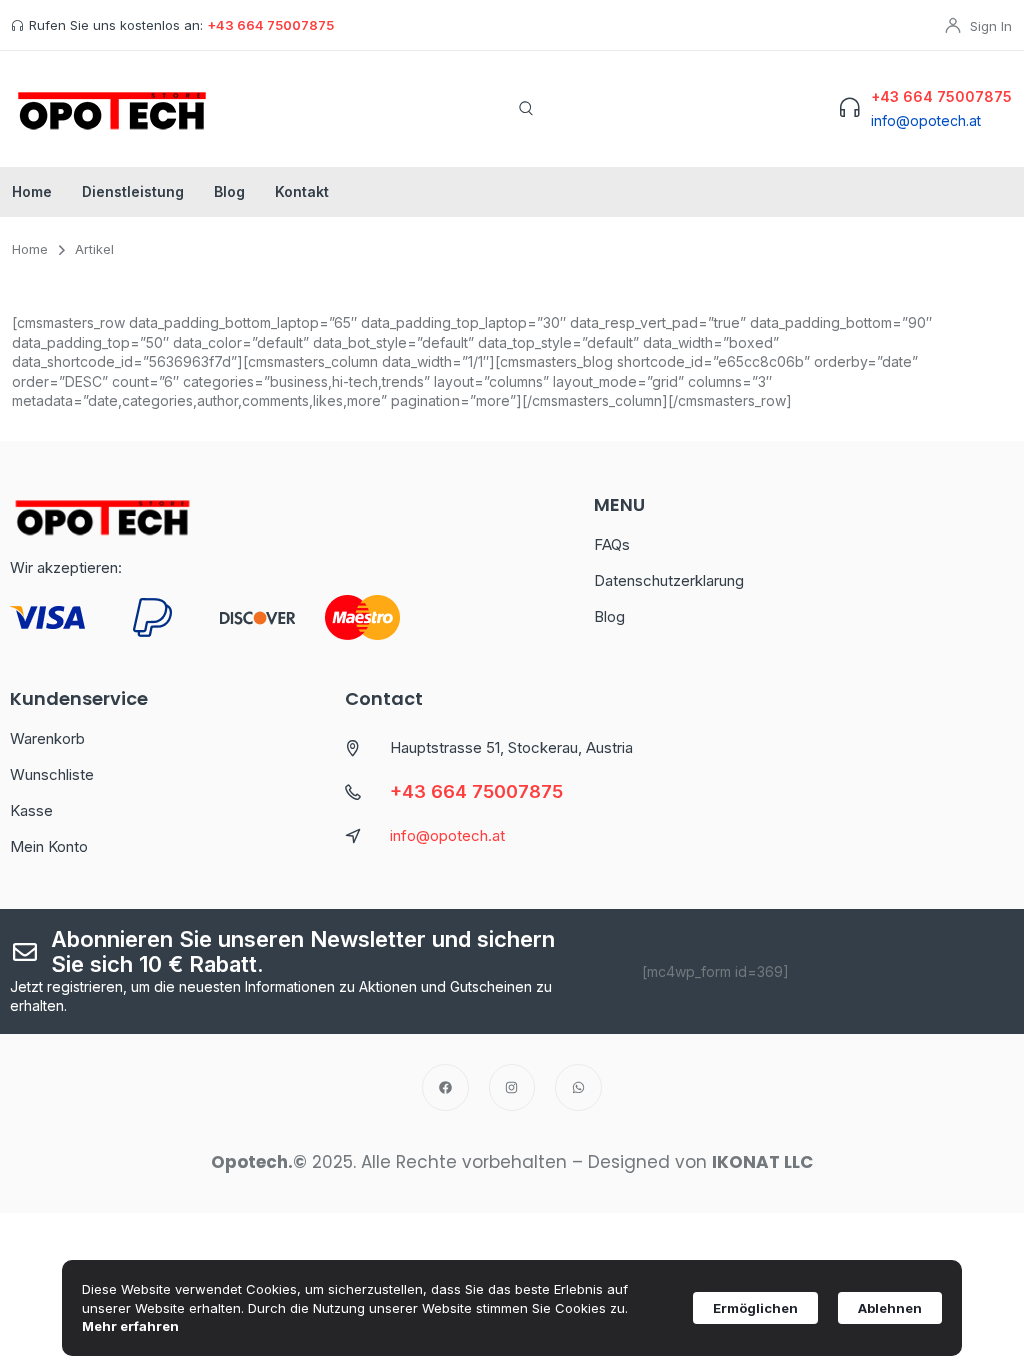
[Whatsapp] (578, 1087)
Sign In (991, 26)
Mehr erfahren (130, 1326)
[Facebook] (445, 1087)
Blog (229, 191)
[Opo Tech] (112, 109)
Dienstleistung (133, 191)
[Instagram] (512, 1087)
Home (32, 191)
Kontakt (302, 191)
